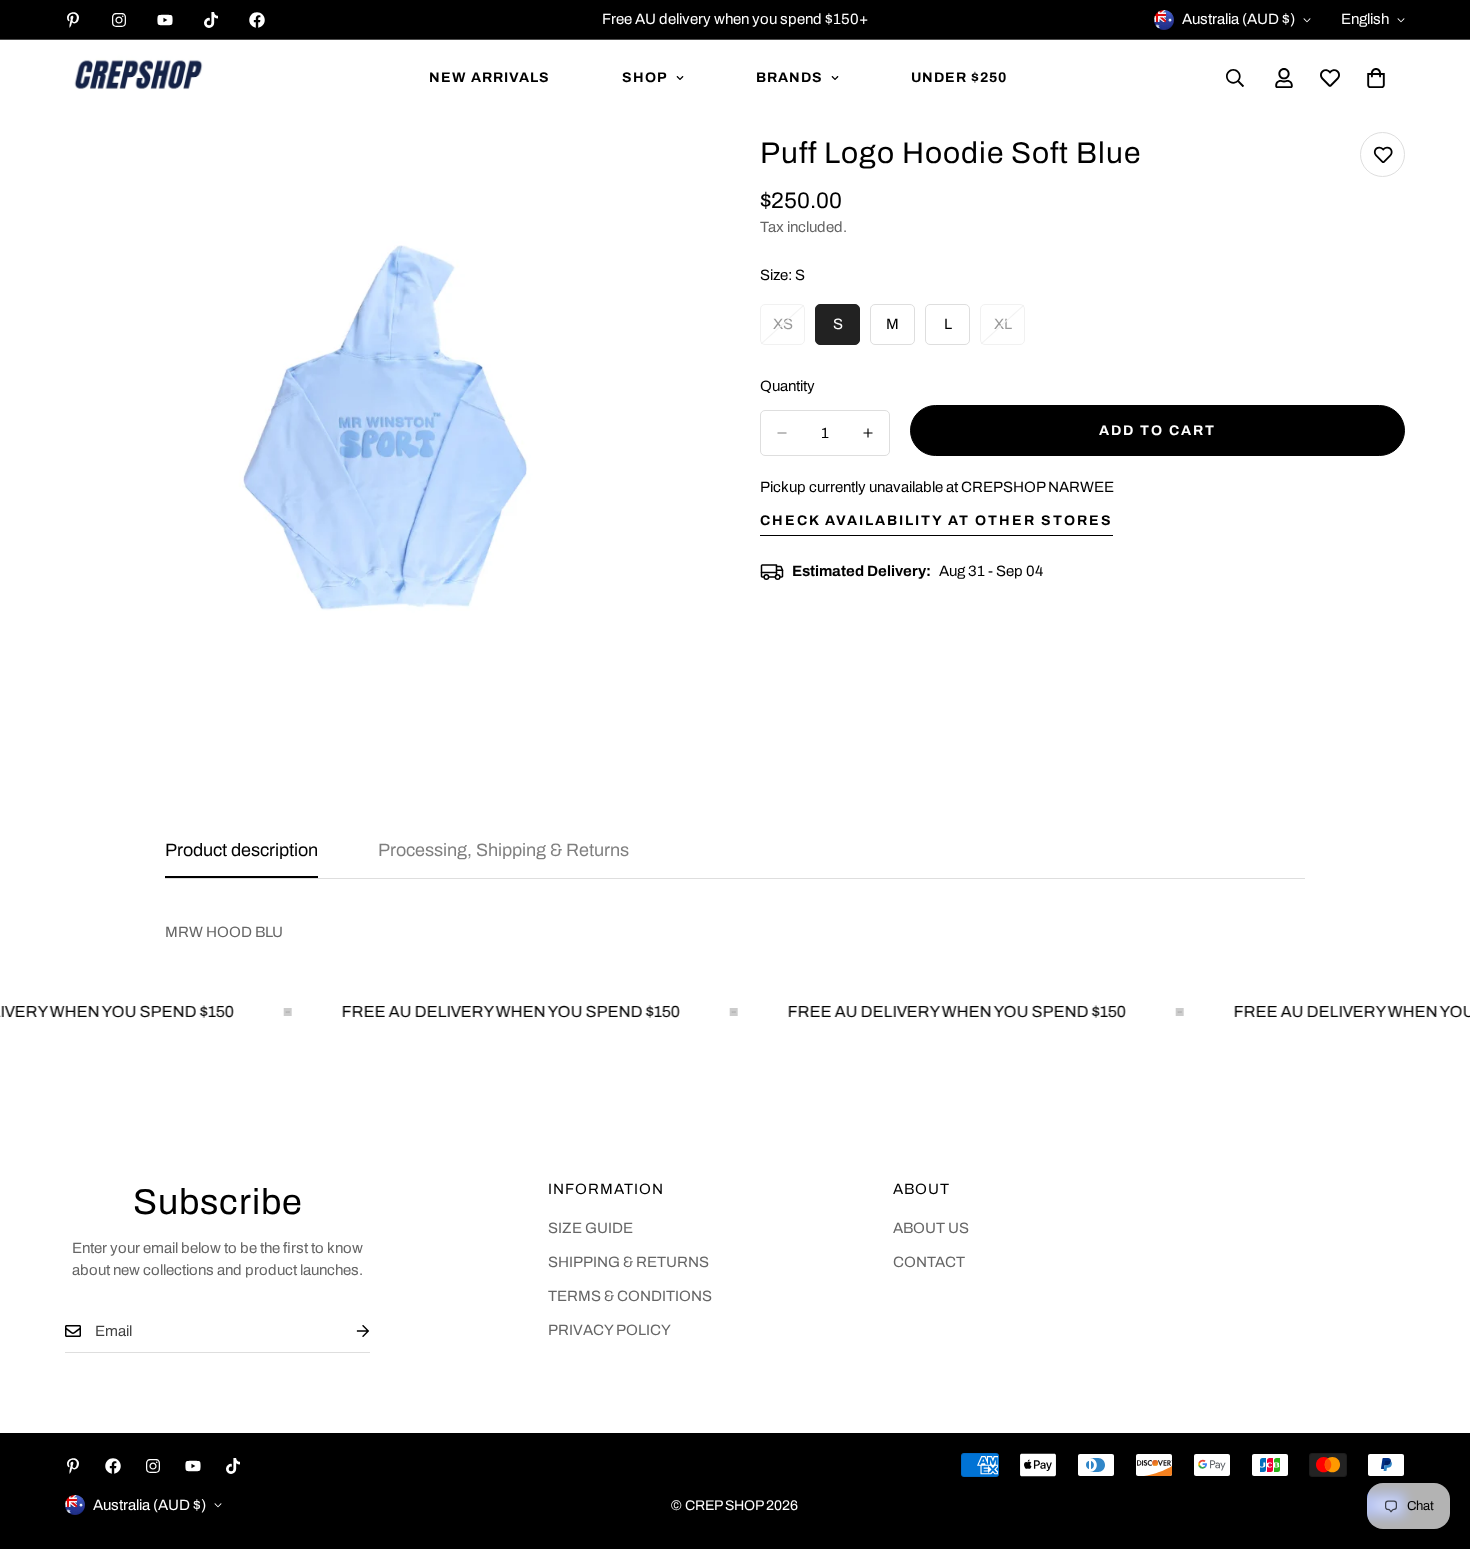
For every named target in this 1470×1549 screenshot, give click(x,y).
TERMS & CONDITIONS (630, 1296)
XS (789, 331)
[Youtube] (165, 20)
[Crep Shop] (137, 78)
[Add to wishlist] (1382, 154)
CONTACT (929, 1262)
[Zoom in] (672, 174)
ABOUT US (931, 1228)
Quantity (787, 386)
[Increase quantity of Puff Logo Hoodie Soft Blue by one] (868, 433)
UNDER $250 (959, 77)
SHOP (645, 77)
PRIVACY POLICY (609, 1330)
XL (1009, 331)
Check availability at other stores (936, 520)
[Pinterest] (73, 20)
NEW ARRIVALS (489, 77)
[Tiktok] (211, 20)
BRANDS (789, 77)
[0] (1376, 78)
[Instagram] (119, 20)
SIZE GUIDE (590, 1228)
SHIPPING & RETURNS (628, 1262)
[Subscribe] (347, 1331)
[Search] (1235, 78)
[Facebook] (257, 20)
